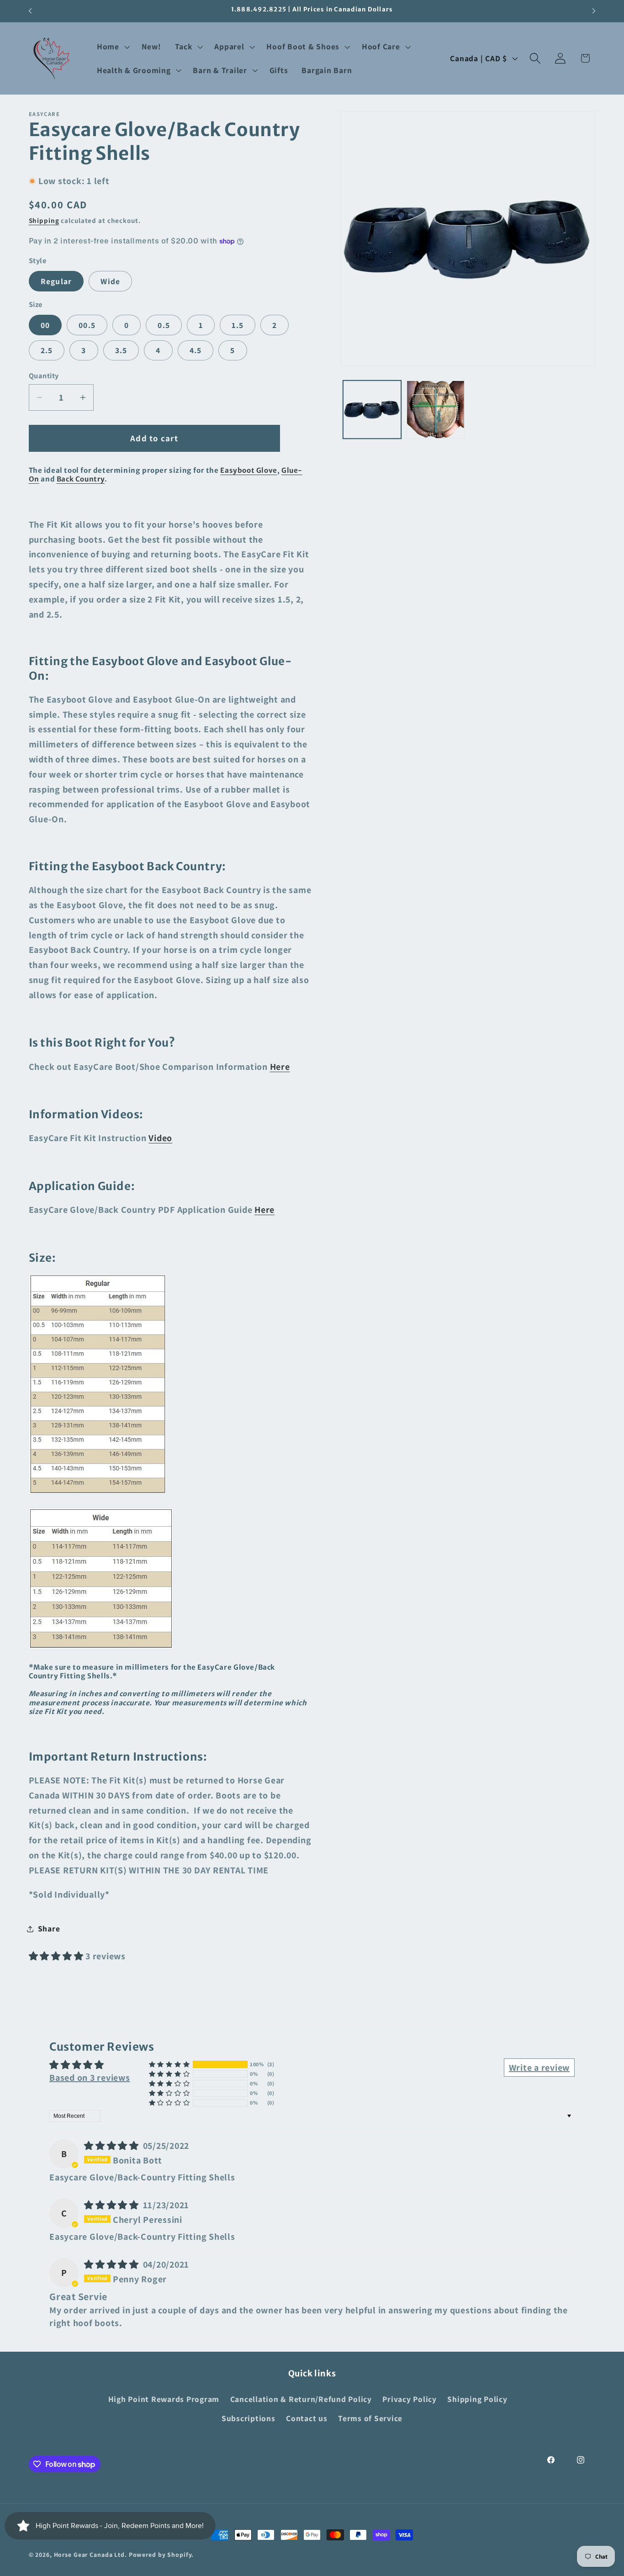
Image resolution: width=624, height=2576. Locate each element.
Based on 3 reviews (90, 2078)
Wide (110, 281)
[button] (112, 47)
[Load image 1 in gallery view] (372, 409)
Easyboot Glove (249, 470)
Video (160, 1138)
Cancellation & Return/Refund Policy (301, 2399)
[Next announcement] (594, 11)
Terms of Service (370, 2418)
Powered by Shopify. (161, 2555)
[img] (113, 2146)
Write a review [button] (539, 2068)
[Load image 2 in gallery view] (435, 409)
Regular (56, 281)
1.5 (238, 325)
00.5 (87, 325)
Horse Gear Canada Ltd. (90, 2555)
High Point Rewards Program (164, 2399)
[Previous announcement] (30, 11)
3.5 (121, 351)
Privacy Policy (410, 2399)
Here (280, 1067)
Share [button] (49, 1928)
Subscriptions (249, 2418)
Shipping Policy (477, 2399)
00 (45, 325)
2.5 (47, 351)
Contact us (307, 2418)
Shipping (44, 220)
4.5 (196, 351)
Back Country (81, 479)
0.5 (164, 325)
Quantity (44, 376)
